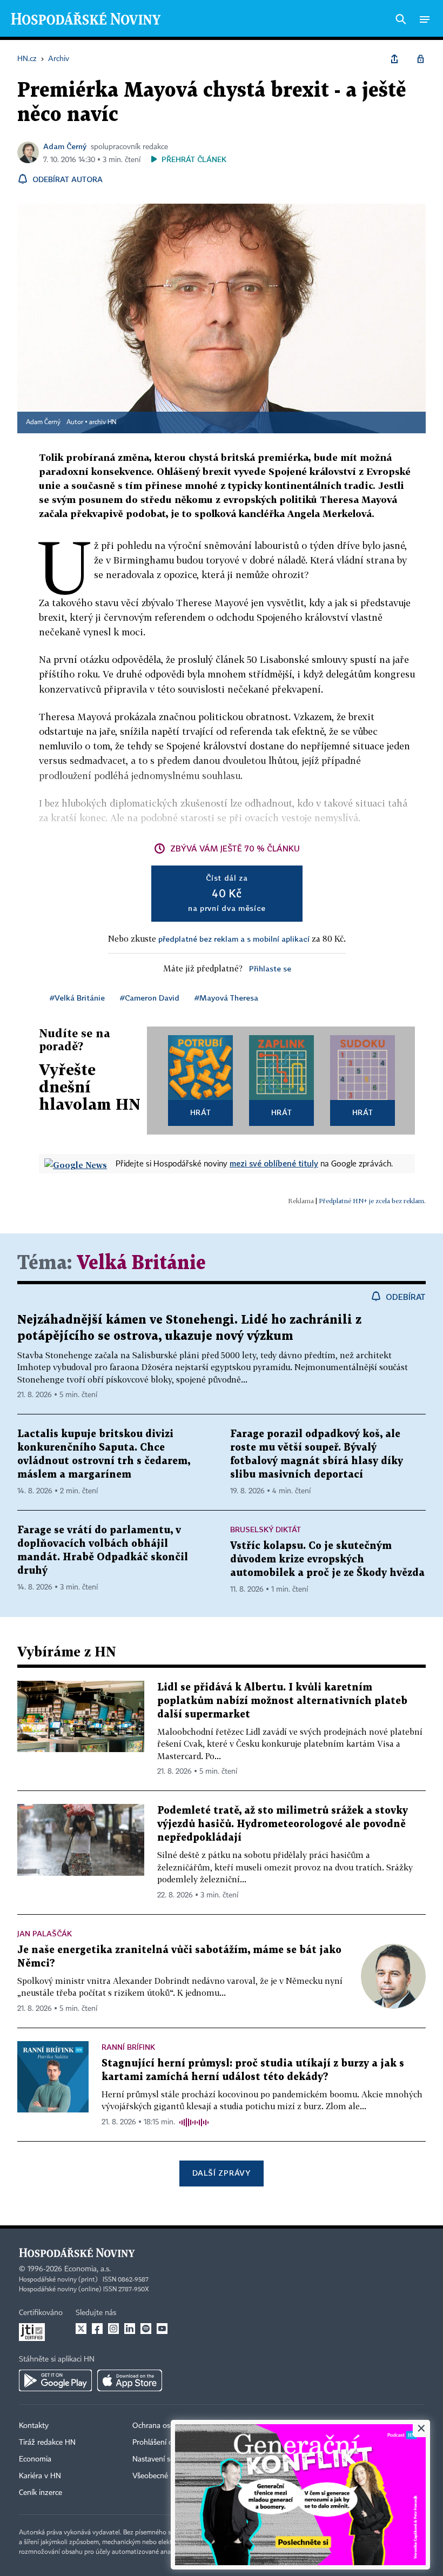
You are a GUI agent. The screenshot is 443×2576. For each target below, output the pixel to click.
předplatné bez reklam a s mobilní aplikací (234, 939)
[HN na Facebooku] (97, 2329)
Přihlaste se (270, 968)
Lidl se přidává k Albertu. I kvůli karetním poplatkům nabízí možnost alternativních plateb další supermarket (282, 1701)
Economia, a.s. (88, 2269)
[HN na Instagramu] (113, 2329)
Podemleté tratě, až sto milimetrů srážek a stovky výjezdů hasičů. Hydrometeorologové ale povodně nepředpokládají (283, 1824)
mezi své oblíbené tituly (274, 1163)
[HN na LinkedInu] (130, 2329)
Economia (35, 2459)
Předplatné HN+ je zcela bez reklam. (372, 1201)
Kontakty (34, 2426)
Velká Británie (141, 1263)
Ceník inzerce (41, 2493)
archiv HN (103, 422)
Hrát (201, 1112)
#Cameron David (150, 998)
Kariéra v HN (40, 2476)
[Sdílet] (394, 59)
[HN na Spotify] (146, 2329)
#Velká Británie (77, 998)
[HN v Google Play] (55, 2380)
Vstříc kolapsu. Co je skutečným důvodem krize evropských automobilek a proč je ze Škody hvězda (327, 1559)
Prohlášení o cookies (166, 2443)
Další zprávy (221, 2173)
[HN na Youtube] (162, 2329)
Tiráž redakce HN (47, 2443)
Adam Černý (65, 146)
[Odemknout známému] (420, 59)
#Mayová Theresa (226, 998)
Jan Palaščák (45, 1933)
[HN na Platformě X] (81, 2329)
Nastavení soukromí (165, 2459)
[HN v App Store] (130, 2380)
